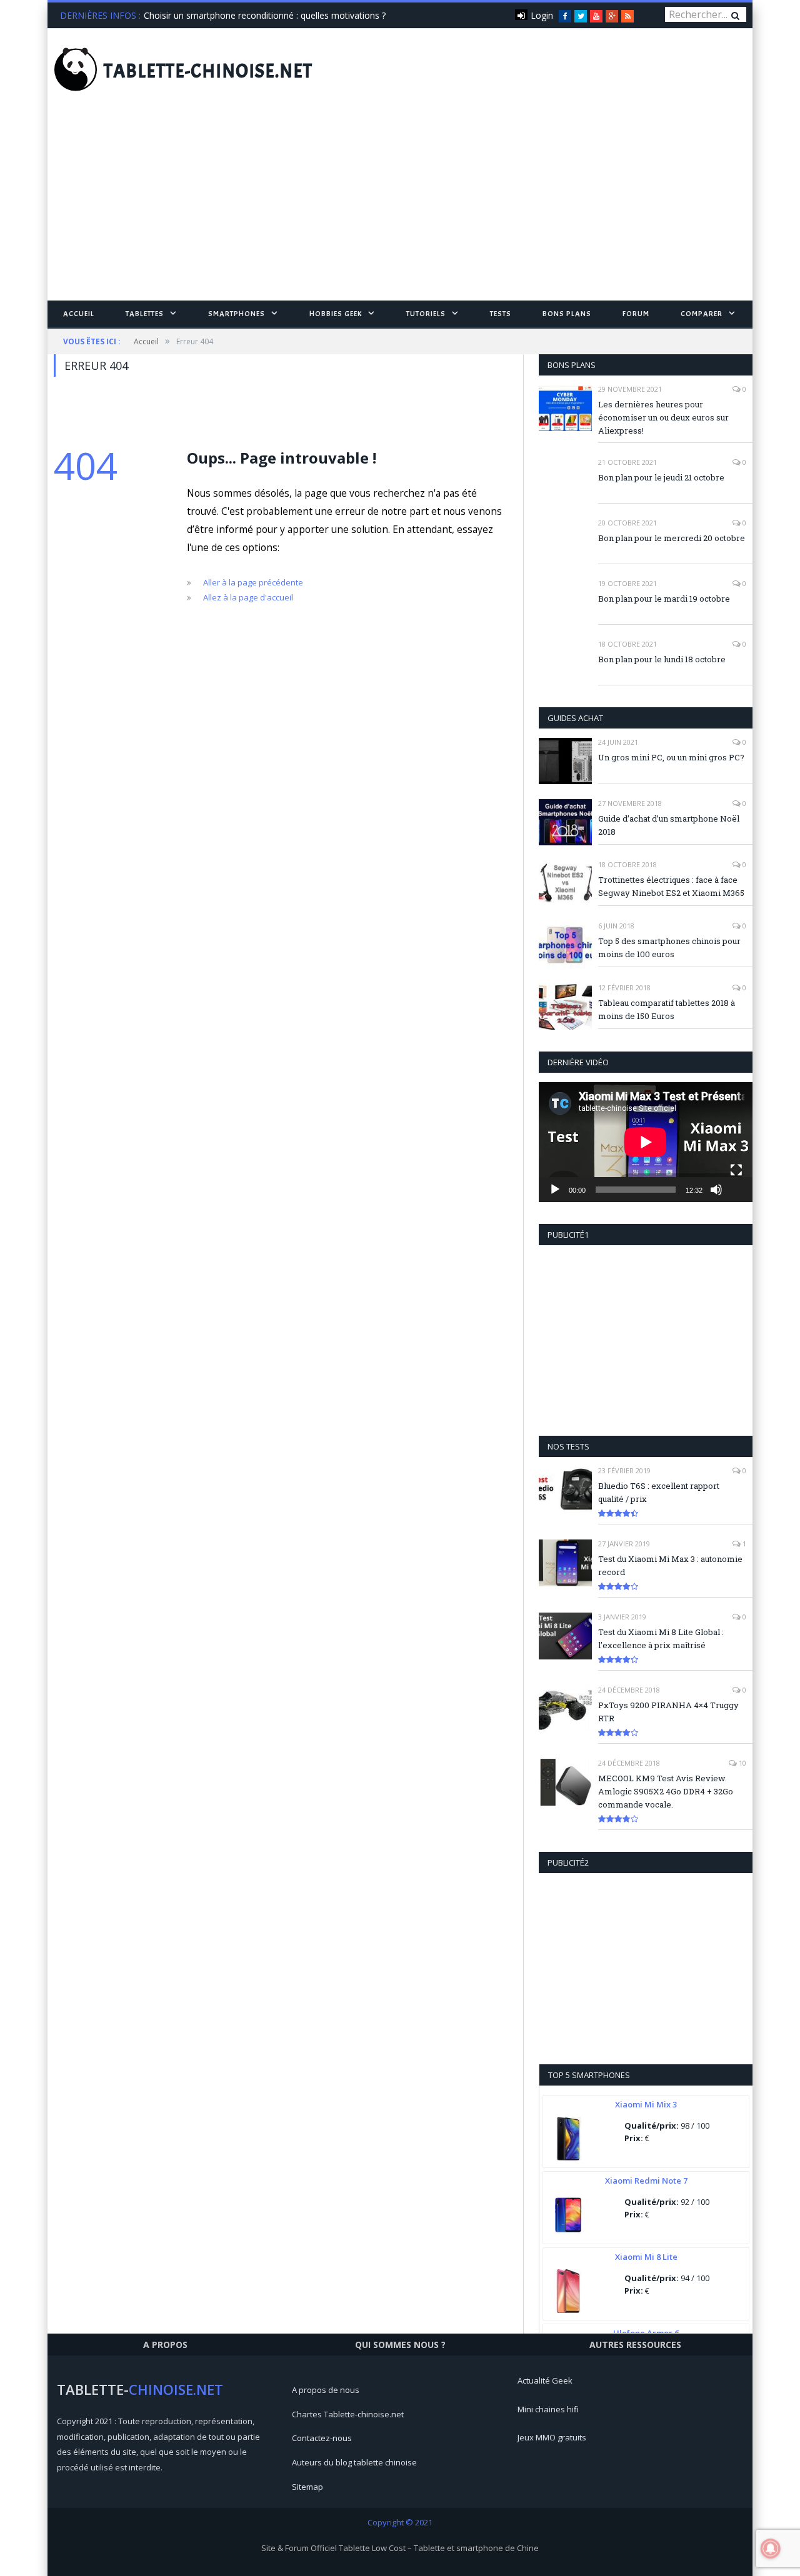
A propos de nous (326, 2390)
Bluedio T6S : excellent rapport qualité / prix (659, 1492)
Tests (501, 314)
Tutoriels (426, 314)
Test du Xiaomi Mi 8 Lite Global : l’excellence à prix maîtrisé (661, 1639)
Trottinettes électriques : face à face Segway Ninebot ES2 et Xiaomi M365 (671, 886)
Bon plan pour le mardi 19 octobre (664, 599)
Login (542, 15)
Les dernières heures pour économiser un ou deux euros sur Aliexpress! (663, 417)
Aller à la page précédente (253, 582)
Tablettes (145, 314)
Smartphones (237, 314)
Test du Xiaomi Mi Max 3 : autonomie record (670, 1565)
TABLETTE (208, 71)
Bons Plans (567, 314)
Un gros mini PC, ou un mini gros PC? (671, 757)
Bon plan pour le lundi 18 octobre (662, 659)
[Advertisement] (400, 207)
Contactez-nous (322, 2438)
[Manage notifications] (771, 2549)
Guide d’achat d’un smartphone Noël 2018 (669, 825)
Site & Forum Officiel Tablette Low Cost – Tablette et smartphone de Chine (400, 2548)
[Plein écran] (736, 1170)
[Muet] (716, 1190)
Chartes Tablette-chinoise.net (348, 2414)
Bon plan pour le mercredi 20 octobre (672, 538)
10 (742, 1763)
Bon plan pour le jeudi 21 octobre (661, 477)
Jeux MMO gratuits (552, 2437)
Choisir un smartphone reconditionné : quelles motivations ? (265, 16)
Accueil (79, 314)
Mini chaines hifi (548, 2409)
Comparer (702, 314)
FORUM (636, 314)
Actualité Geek (545, 2380)
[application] (646, 1142)
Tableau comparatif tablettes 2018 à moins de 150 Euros (667, 1009)
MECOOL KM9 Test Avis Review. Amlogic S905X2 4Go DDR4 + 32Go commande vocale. (666, 1791)
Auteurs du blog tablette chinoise (354, 2462)
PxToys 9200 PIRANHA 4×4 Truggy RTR (668, 1712)
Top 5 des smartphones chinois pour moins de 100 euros (669, 947)
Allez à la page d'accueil (248, 597)
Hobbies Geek (336, 314)
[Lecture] (555, 1190)
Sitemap (307, 2487)
